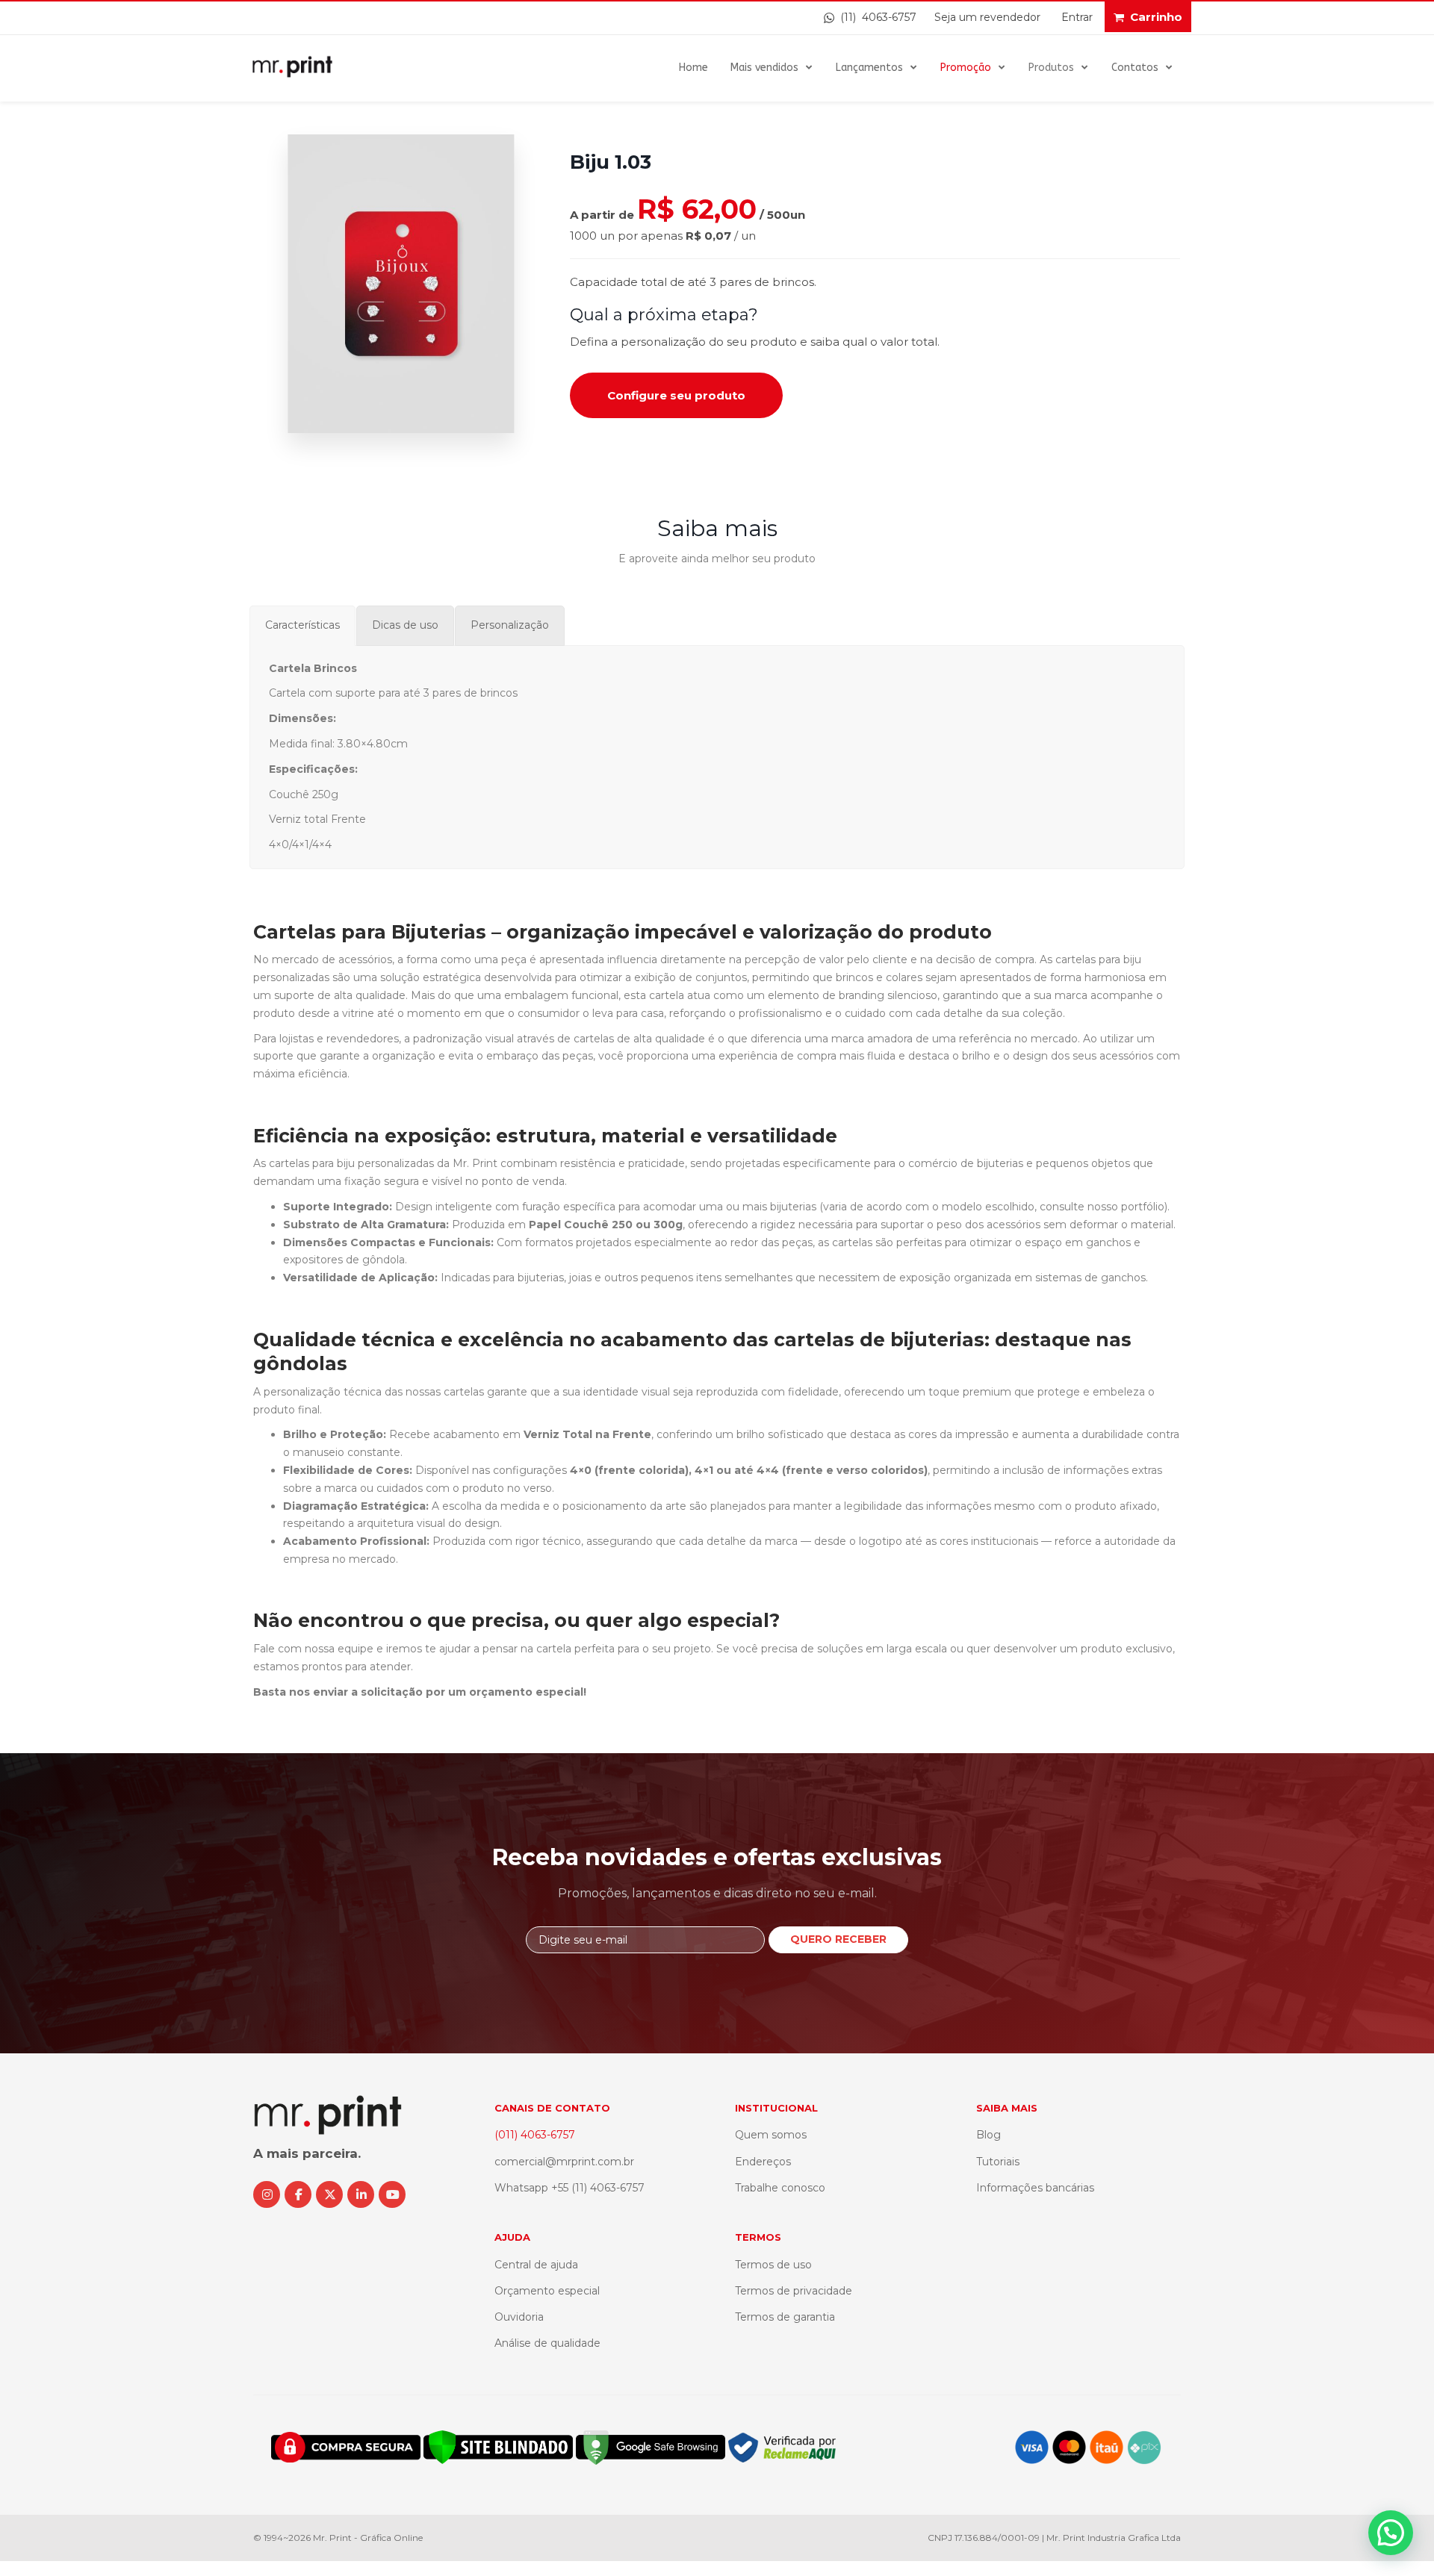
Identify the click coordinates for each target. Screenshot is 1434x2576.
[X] (329, 2194)
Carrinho (1156, 17)
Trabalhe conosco (780, 2188)
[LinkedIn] (361, 2194)
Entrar (1077, 17)
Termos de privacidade (794, 2291)
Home (693, 68)
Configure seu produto (676, 395)
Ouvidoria (519, 2317)
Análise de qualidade (547, 2343)
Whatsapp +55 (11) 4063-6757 (569, 2188)
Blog (988, 2135)
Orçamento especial (547, 2291)
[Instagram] (267, 2194)
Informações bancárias (1035, 2188)
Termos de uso (773, 2265)
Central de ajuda (536, 2265)
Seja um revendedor (987, 17)
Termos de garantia (785, 2317)
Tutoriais (998, 2162)
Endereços (763, 2162)
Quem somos (771, 2135)
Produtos (1051, 68)
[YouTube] (392, 2194)
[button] (1391, 2533)
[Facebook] (298, 2194)
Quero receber (838, 1939)
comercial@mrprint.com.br (564, 2162)
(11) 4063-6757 (875, 17)
